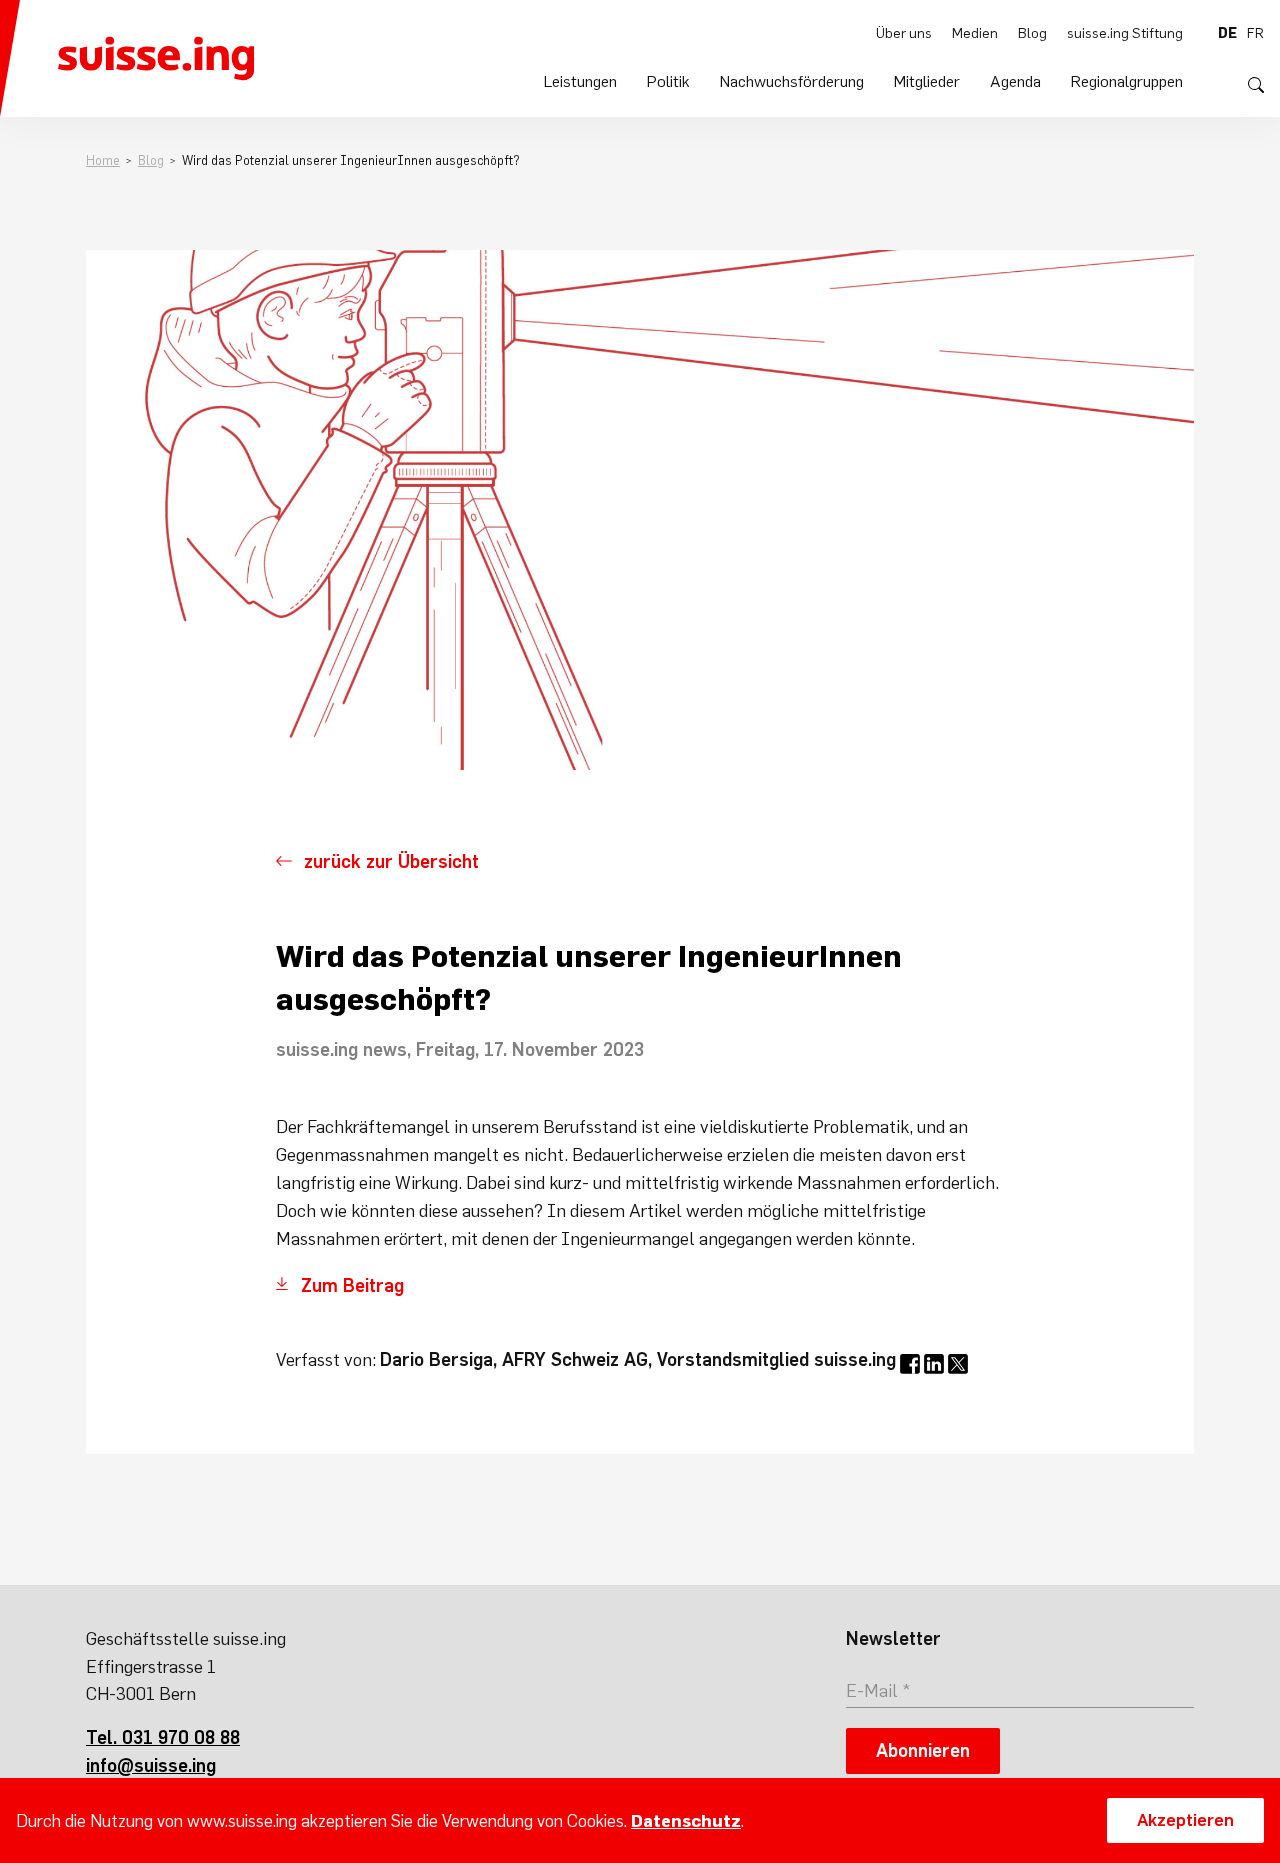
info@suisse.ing (151, 1765)
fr (1255, 33)
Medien (975, 33)
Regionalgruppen (1127, 81)
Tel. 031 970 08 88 (163, 1737)
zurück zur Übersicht (391, 861)
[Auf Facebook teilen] (910, 1364)
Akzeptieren (1185, 1820)
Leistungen (580, 81)
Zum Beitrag (355, 1285)
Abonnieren (923, 1750)
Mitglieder (927, 81)
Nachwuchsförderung (792, 81)
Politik (668, 81)
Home (103, 160)
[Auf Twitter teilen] (958, 1364)
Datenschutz (686, 1821)
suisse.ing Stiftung (1125, 33)
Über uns (904, 33)
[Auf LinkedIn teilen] (934, 1364)
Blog (1032, 33)
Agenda (1015, 81)
